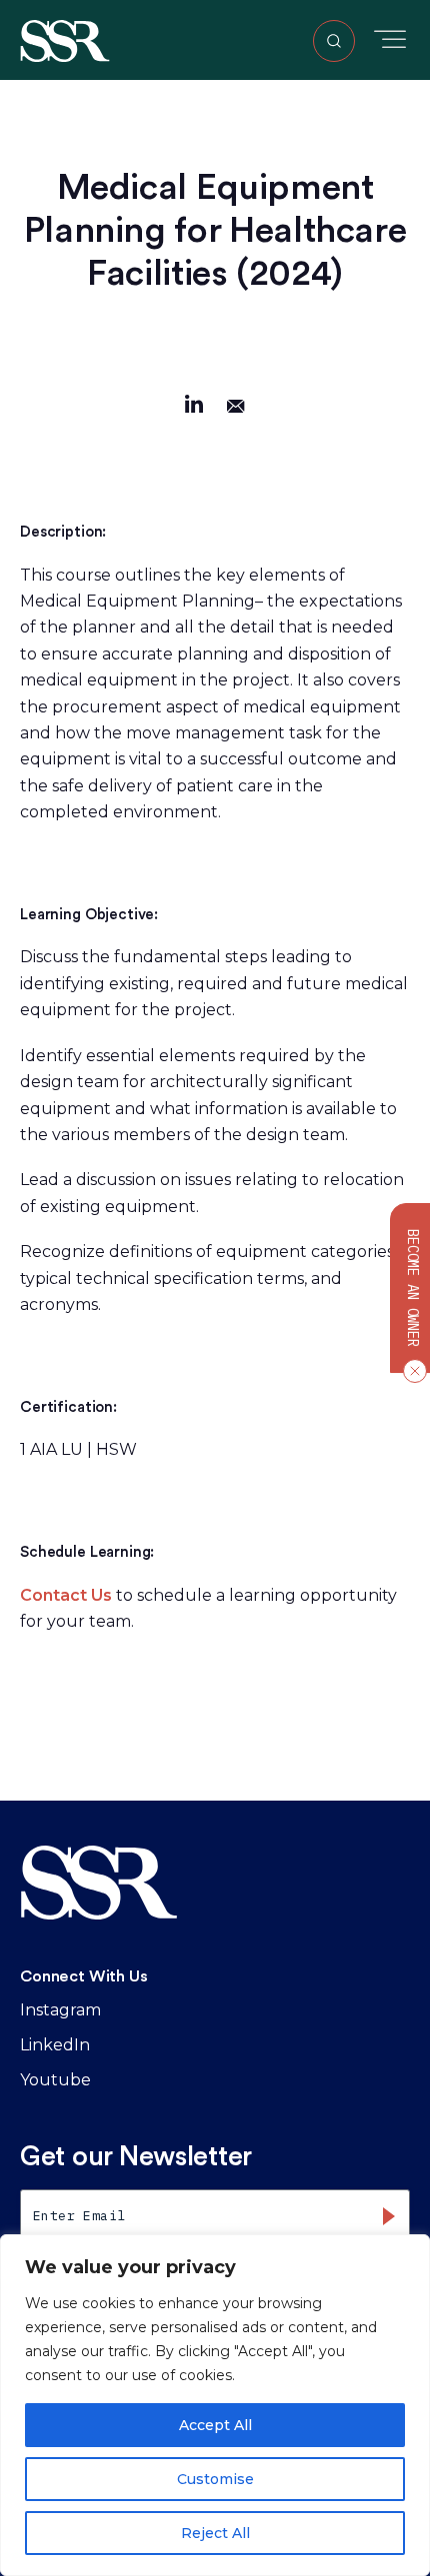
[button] (65, 39)
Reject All (215, 2533)
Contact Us (66, 1595)
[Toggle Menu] (390, 39)
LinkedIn (55, 2045)
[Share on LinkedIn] (194, 407)
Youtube (55, 2080)
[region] (215, 2405)
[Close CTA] (411, 1371)
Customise (215, 2479)
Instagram (60, 2010)
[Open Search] (334, 41)
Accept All (215, 2425)
